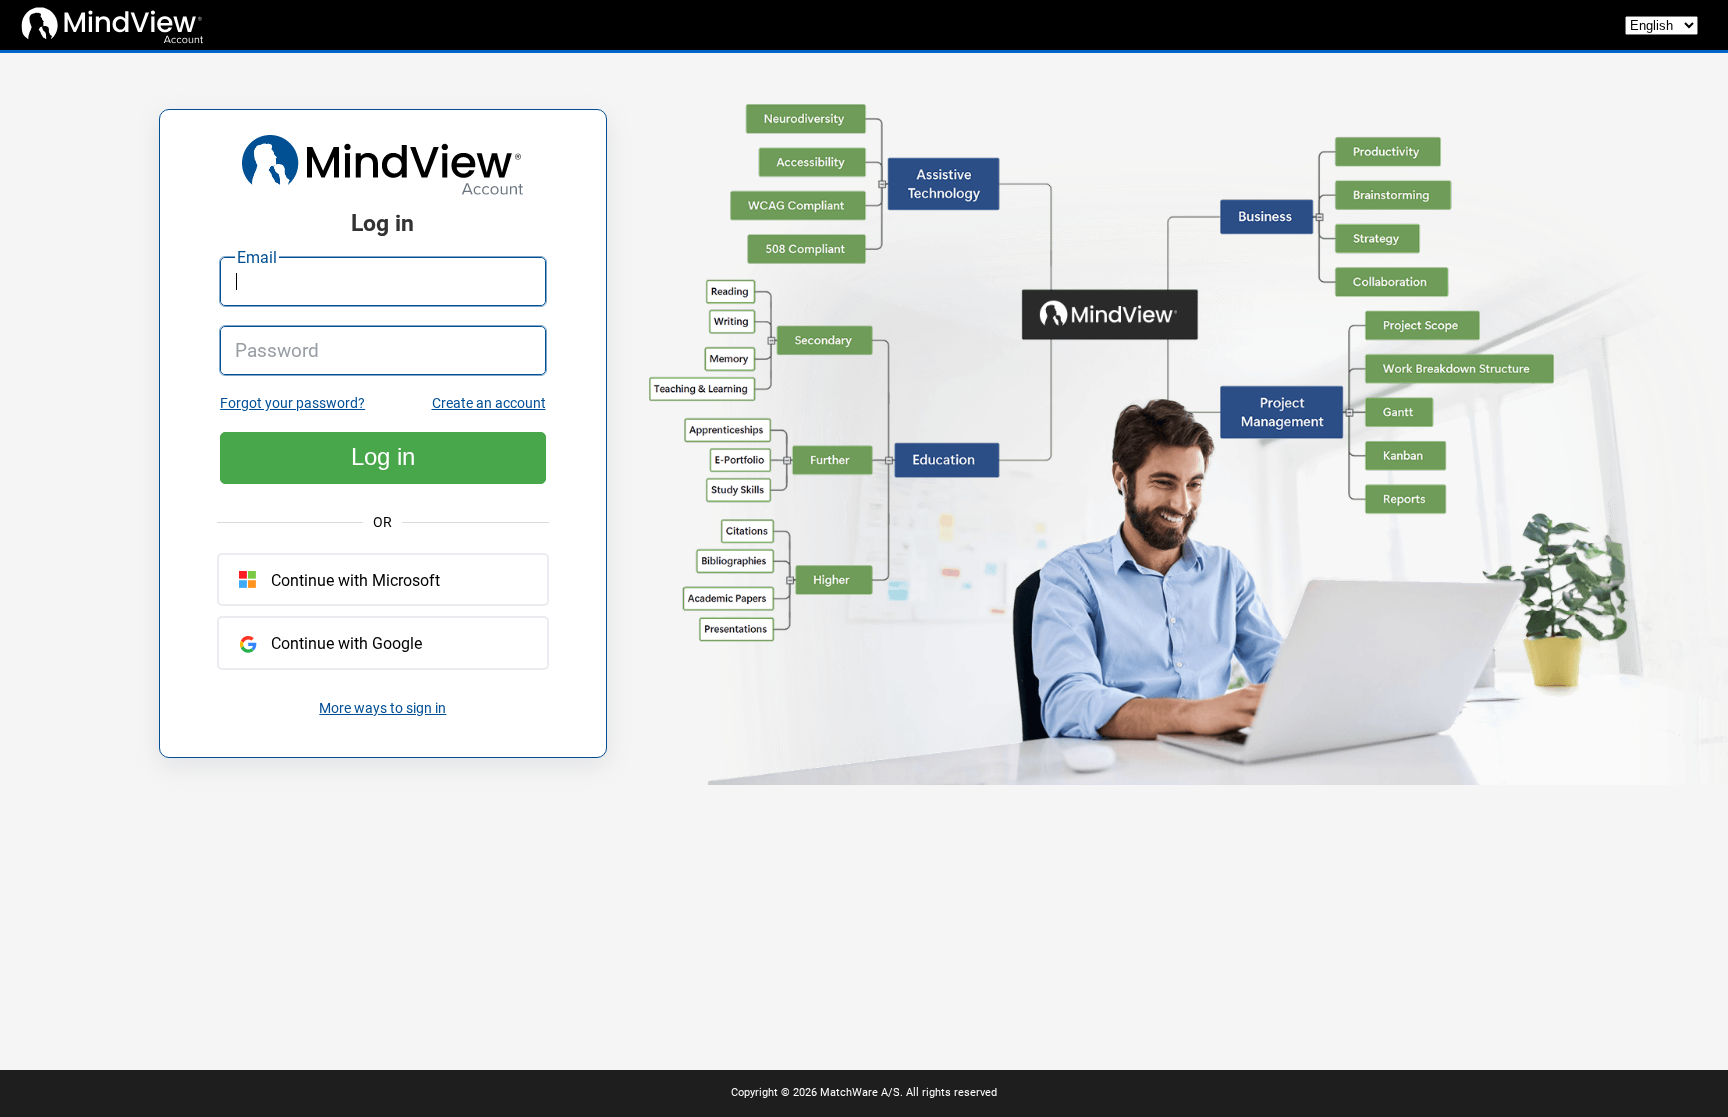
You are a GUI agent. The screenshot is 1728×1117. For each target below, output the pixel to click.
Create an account (489, 403)
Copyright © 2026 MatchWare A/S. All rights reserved (864, 1092)
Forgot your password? (292, 403)
